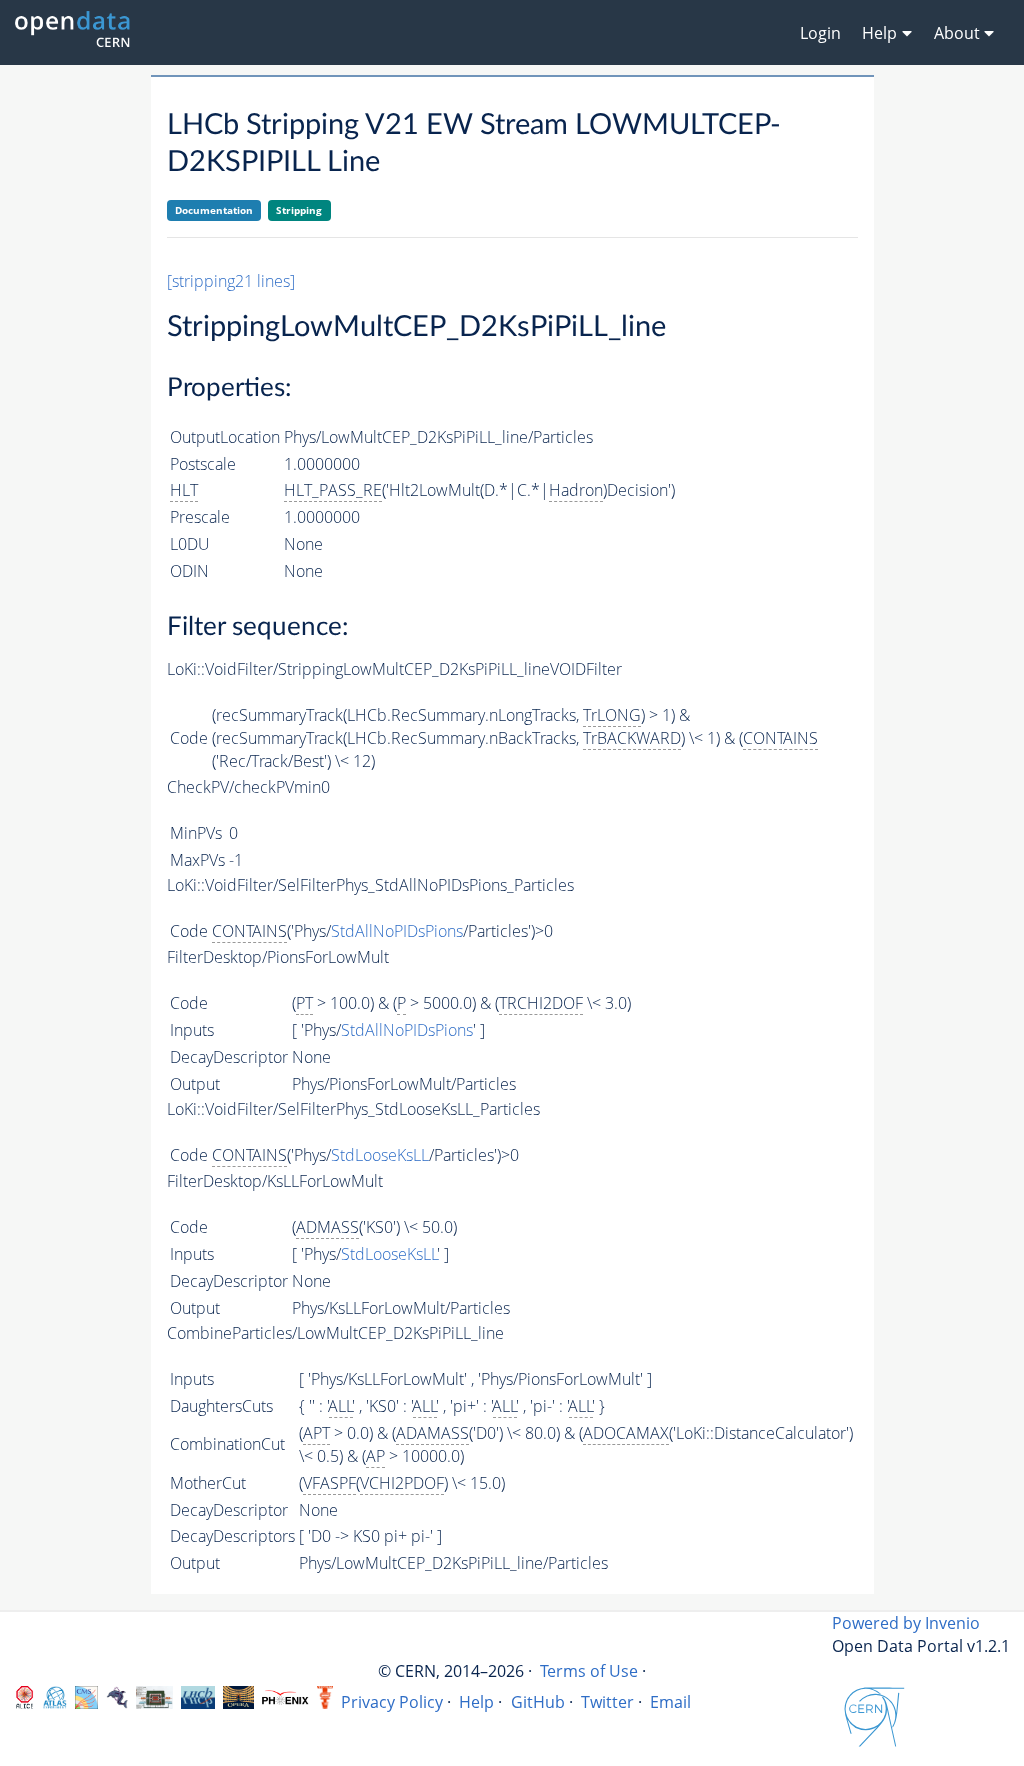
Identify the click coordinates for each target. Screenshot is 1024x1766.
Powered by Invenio (906, 1623)
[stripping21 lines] (231, 281)
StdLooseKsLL (380, 1155)
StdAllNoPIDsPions (397, 931)
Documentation (214, 210)
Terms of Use (589, 1671)
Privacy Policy (392, 1702)
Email (670, 1702)
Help (476, 1702)
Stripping (299, 210)
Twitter (607, 1702)
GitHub (538, 1702)
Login (820, 33)
